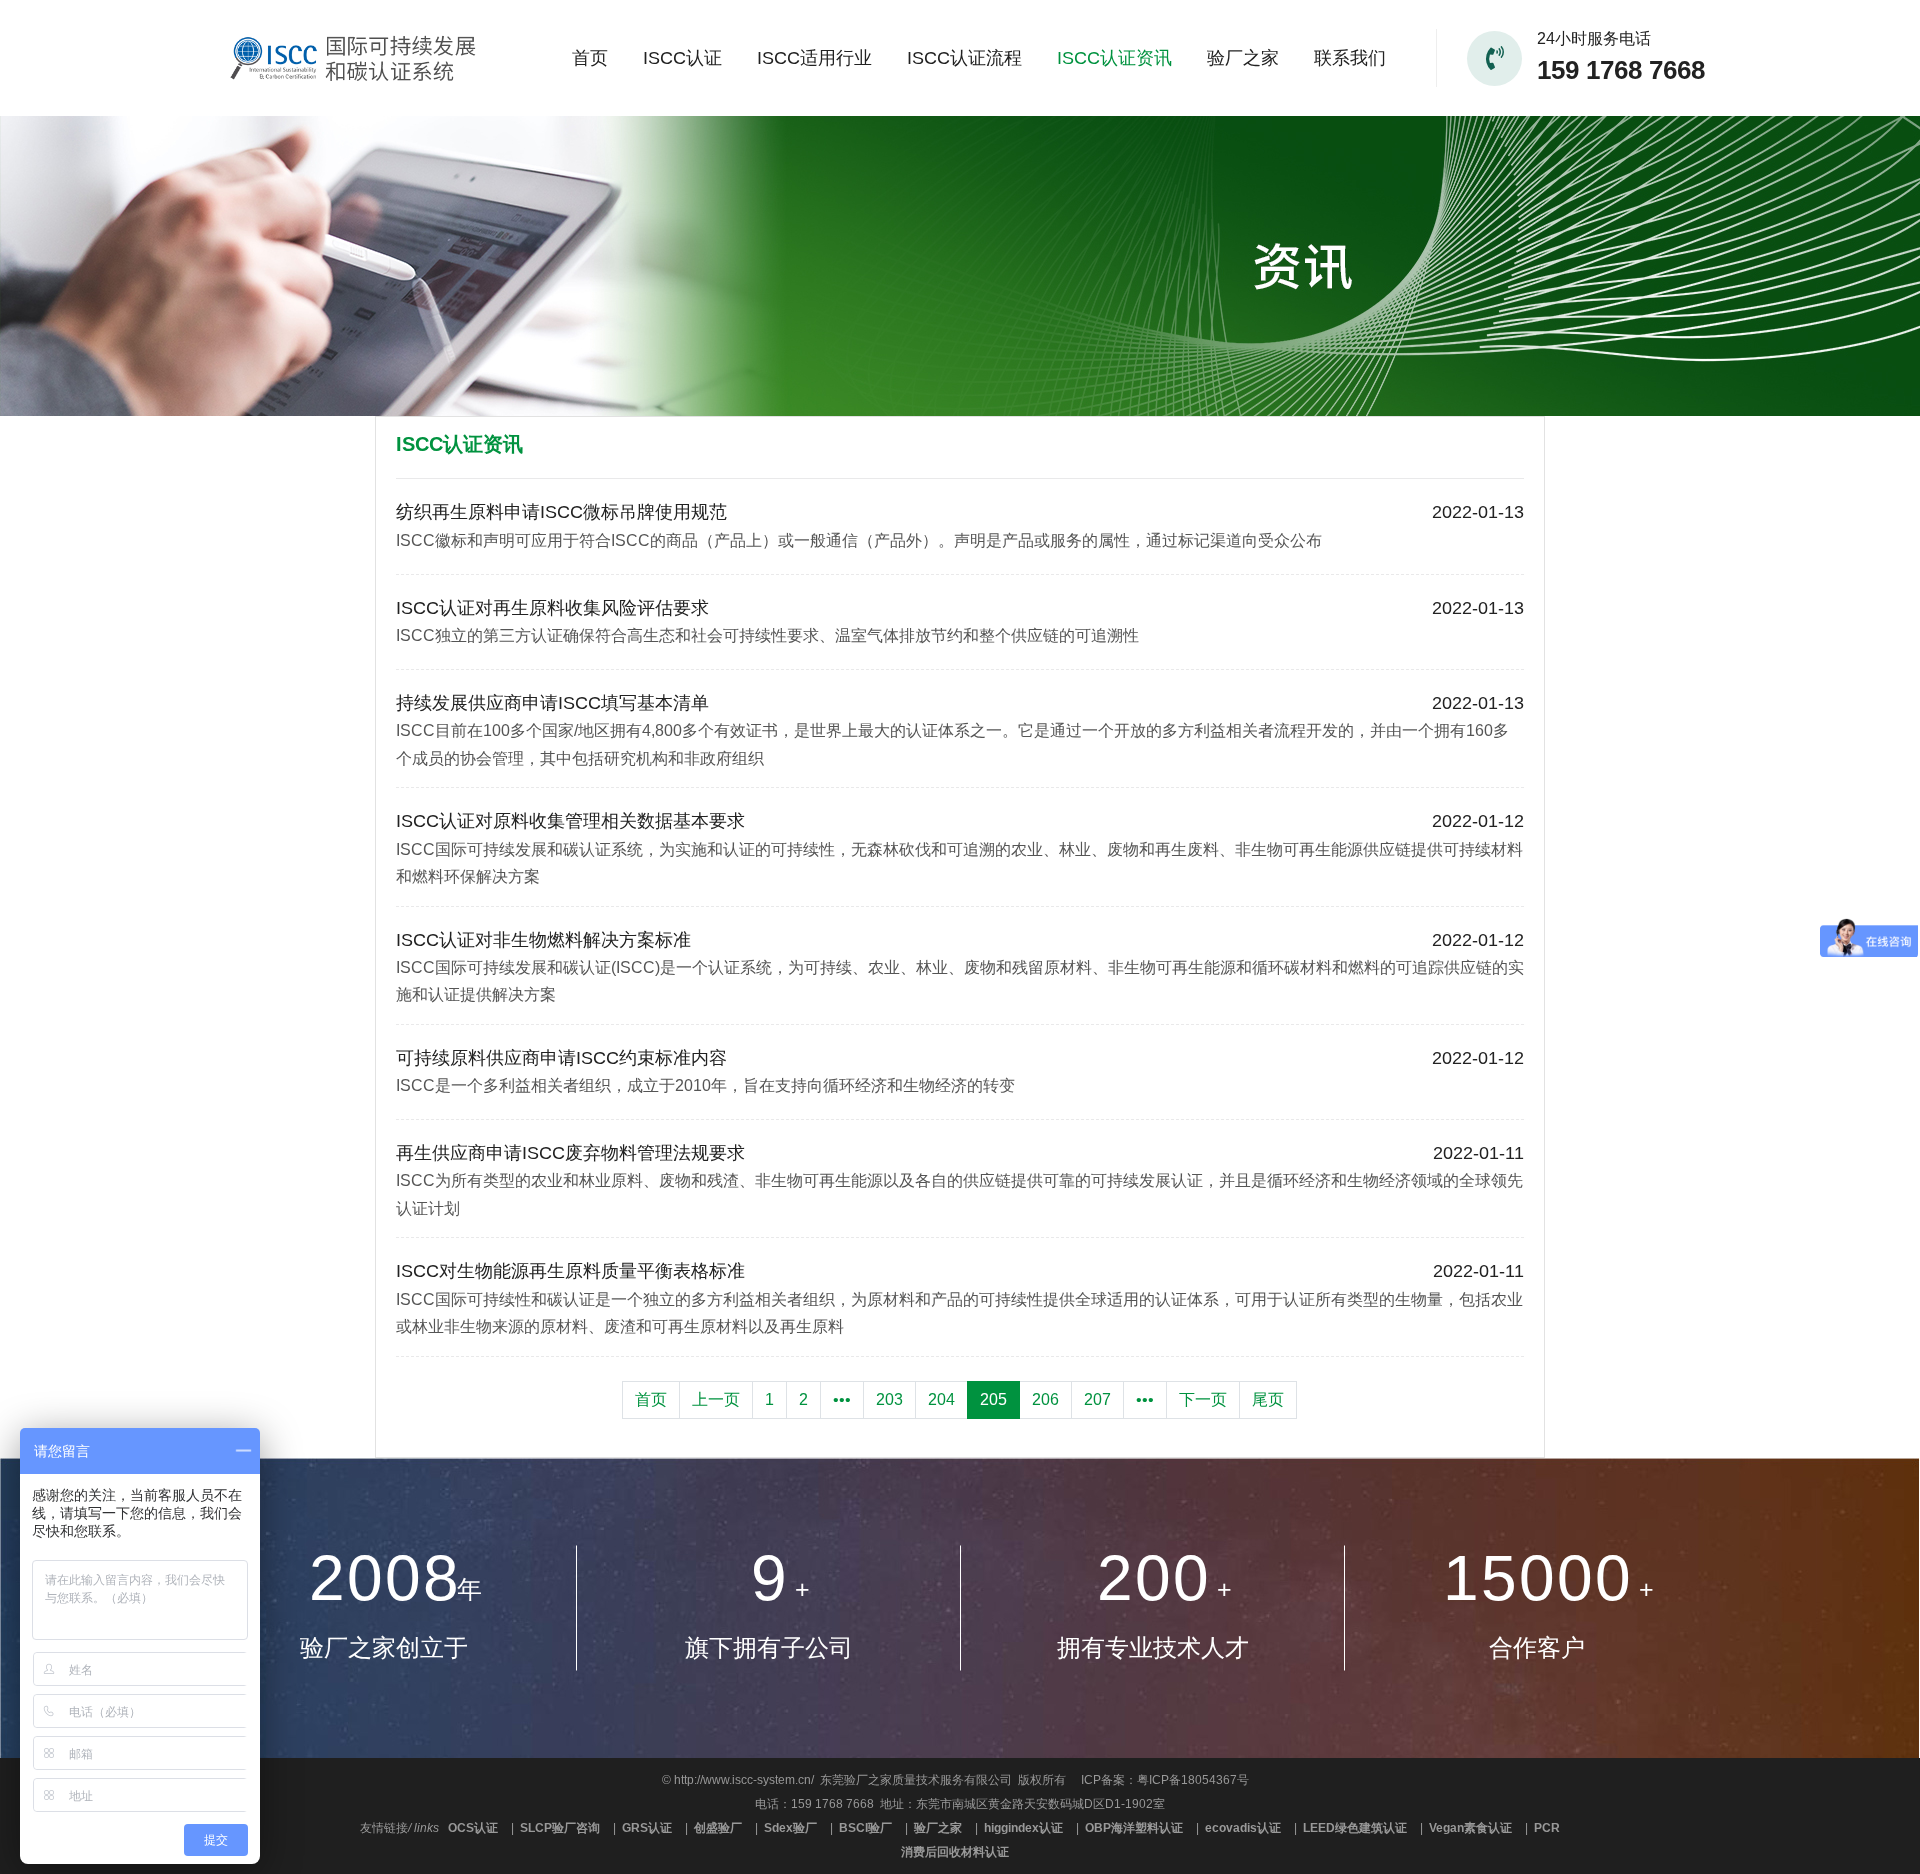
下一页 (1203, 1399)
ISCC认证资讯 (1114, 58)
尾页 (1268, 1399)
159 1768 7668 (1621, 70)
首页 (590, 58)
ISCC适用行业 (814, 58)
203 (889, 1399)
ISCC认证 (682, 58)
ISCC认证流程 (964, 58)
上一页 (716, 1399)
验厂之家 (1243, 58)
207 (1097, 1399)
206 (1045, 1399)
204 (941, 1399)
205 (993, 1399)
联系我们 (1350, 58)
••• (842, 1399)
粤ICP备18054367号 (1193, 1780)
